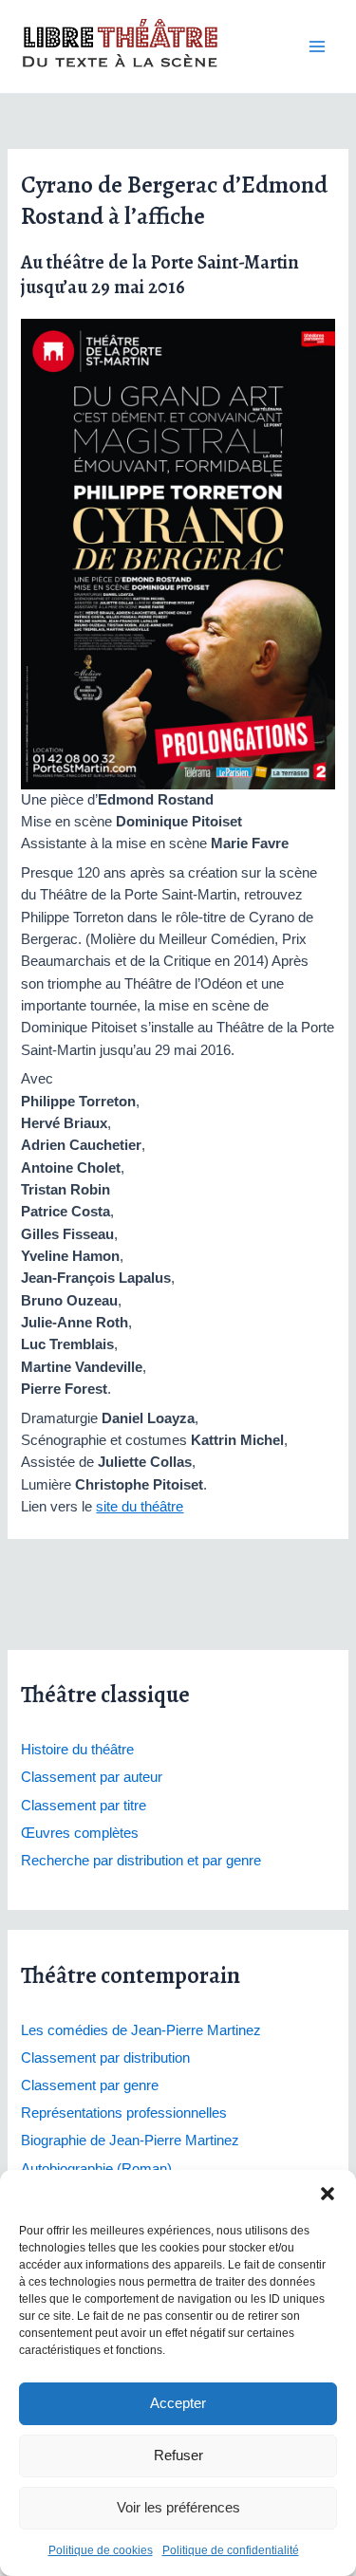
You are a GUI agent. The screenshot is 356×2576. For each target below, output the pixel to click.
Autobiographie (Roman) (96, 2169)
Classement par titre (84, 1806)
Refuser (178, 2455)
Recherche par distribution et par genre (141, 1861)
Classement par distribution (105, 2058)
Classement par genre (90, 2085)
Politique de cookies (101, 2550)
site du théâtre (140, 1507)
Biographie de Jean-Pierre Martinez (130, 2140)
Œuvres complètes (80, 1833)
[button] (328, 2194)
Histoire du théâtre (77, 1750)
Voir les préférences (178, 2507)
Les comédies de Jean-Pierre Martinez (141, 2030)
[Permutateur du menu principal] (317, 46)
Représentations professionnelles (124, 2113)
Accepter (178, 2403)
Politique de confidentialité (231, 2550)
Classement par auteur (92, 1777)
